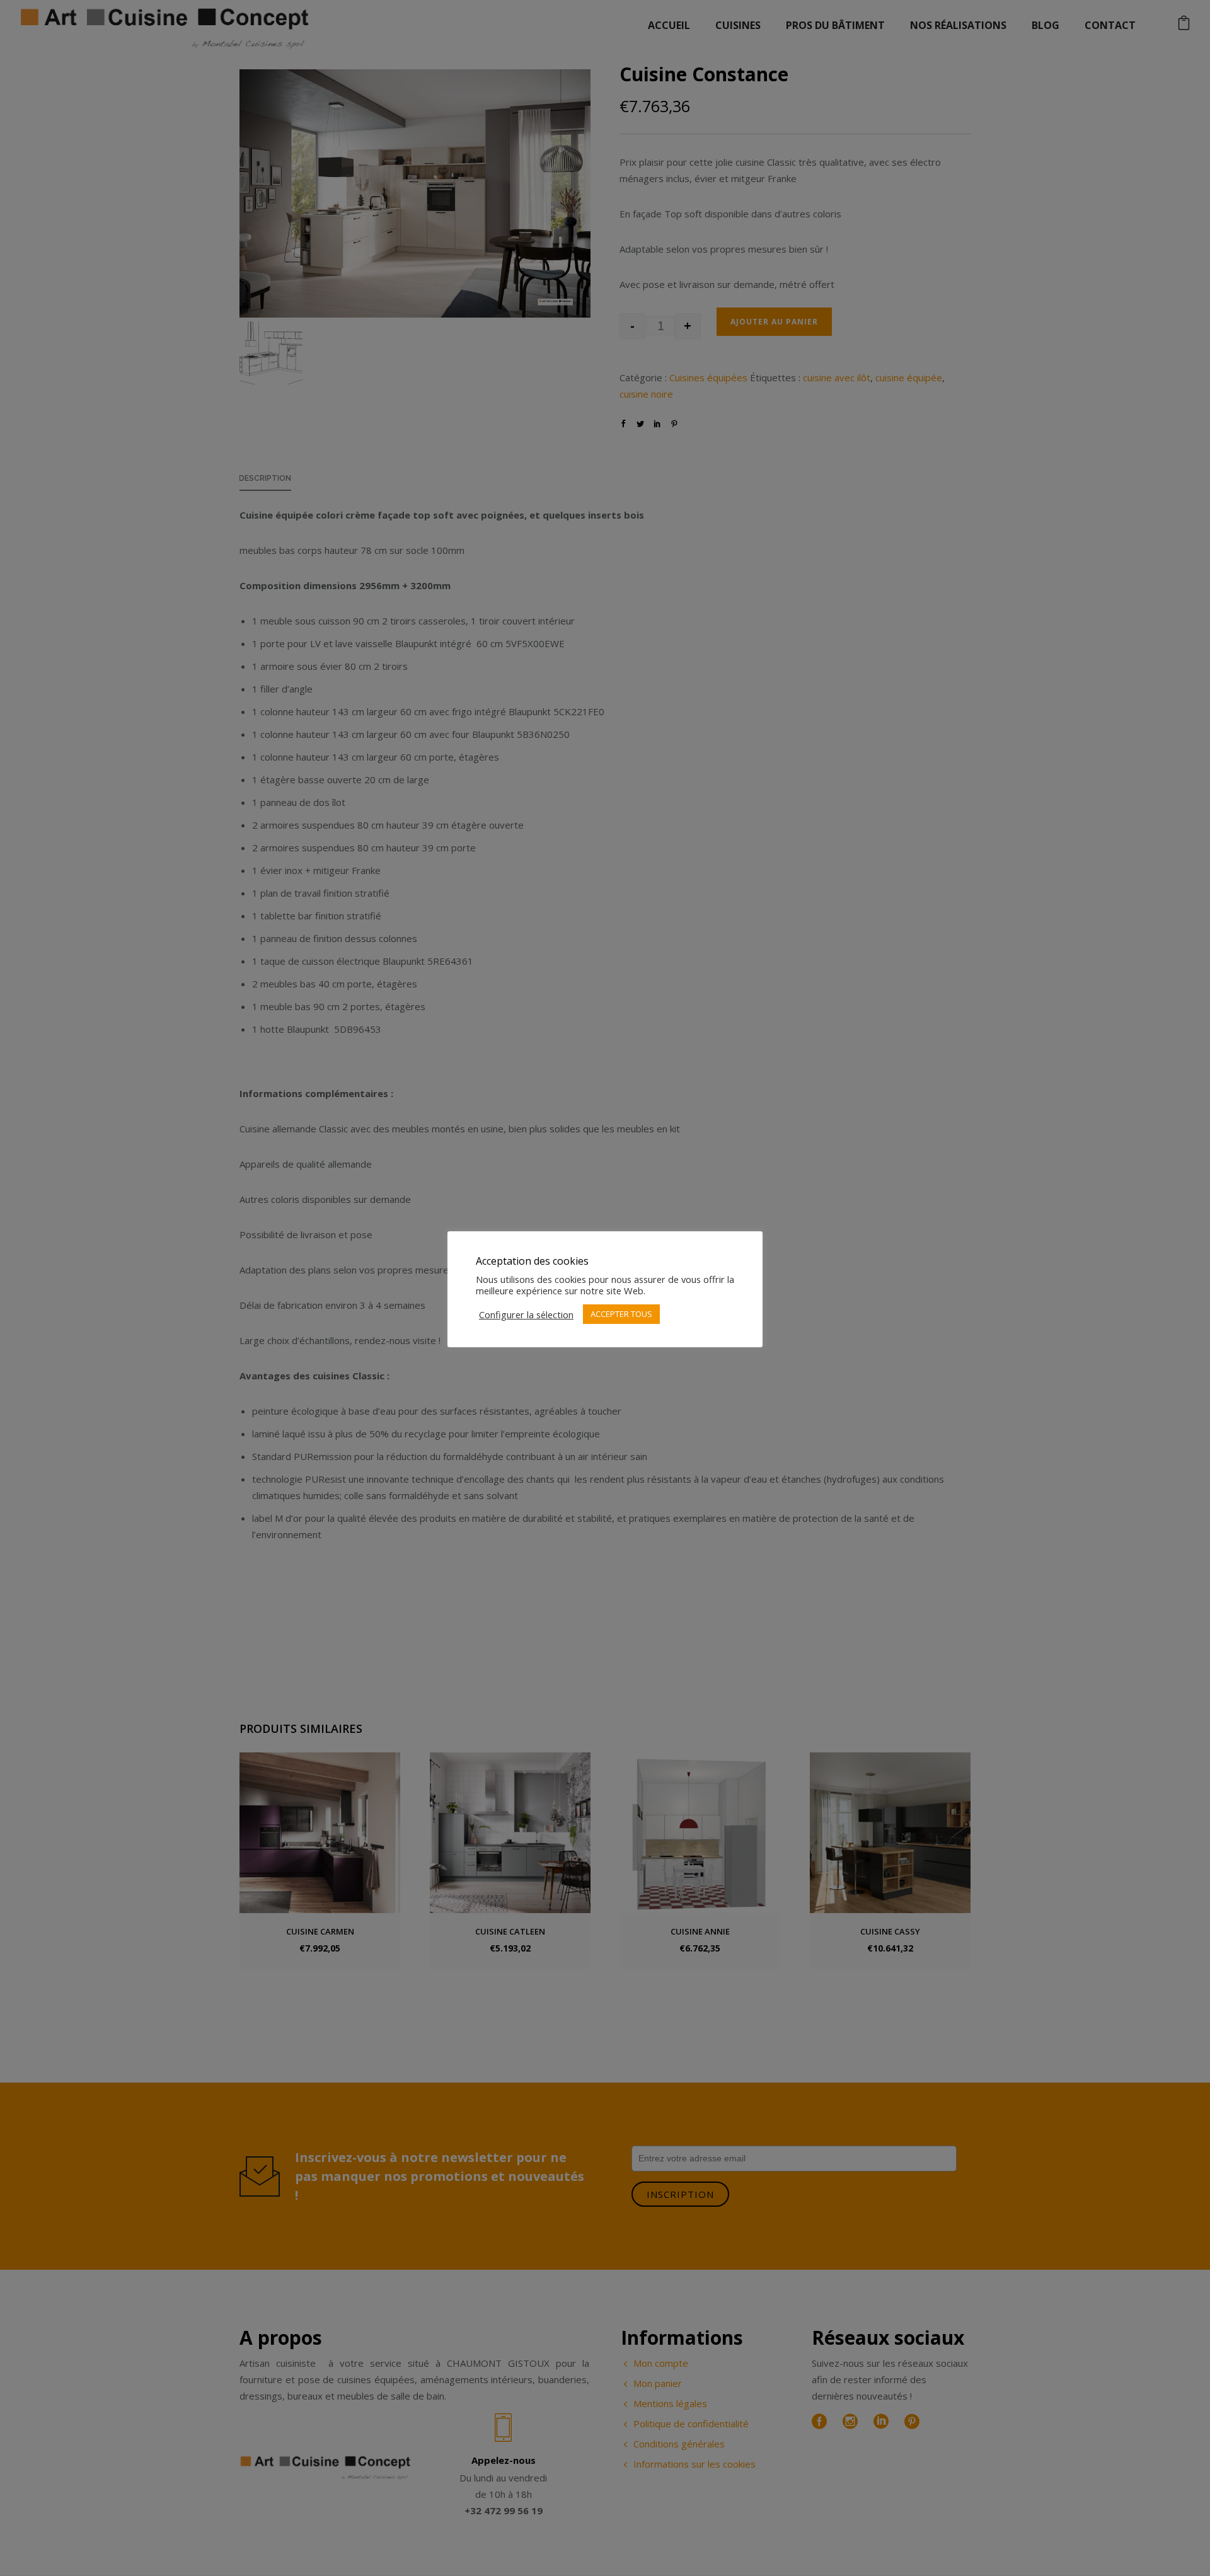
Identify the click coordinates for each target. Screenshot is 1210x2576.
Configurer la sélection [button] (526, 1314)
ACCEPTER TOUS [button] (621, 1314)
